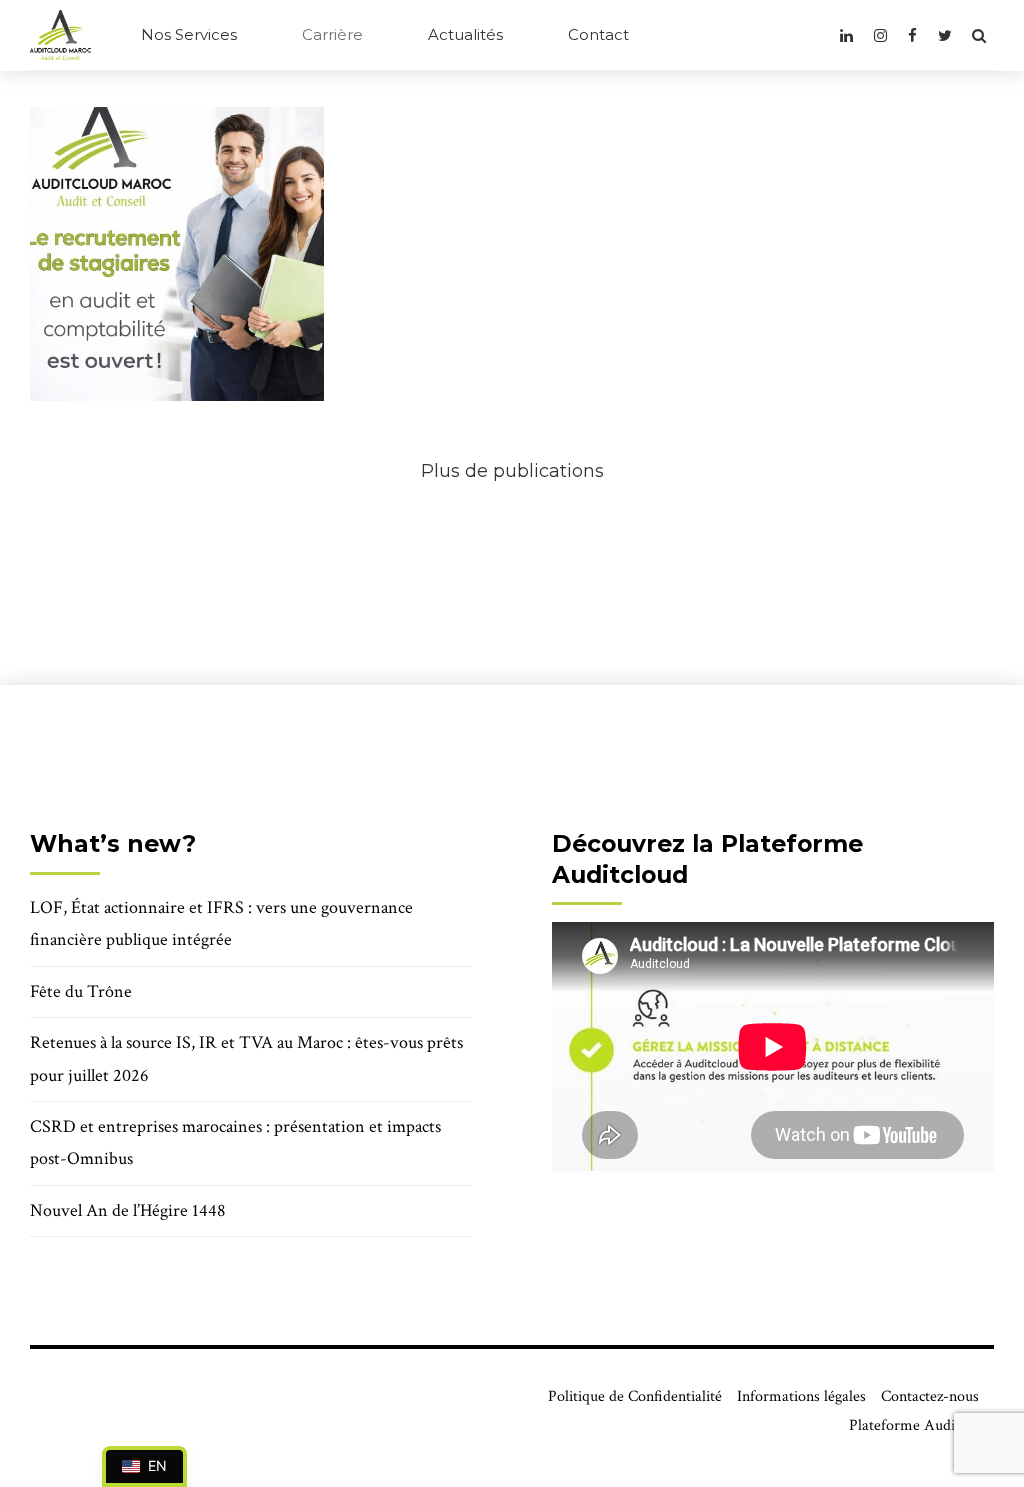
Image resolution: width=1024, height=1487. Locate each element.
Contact (598, 34)
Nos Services (189, 34)
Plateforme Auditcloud (921, 1425)
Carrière (332, 34)
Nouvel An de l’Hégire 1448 (128, 1210)
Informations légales (801, 1396)
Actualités (465, 34)
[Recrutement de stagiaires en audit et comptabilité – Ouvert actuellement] (177, 254)
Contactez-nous (930, 1396)
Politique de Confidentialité (635, 1396)
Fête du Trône (81, 991)
